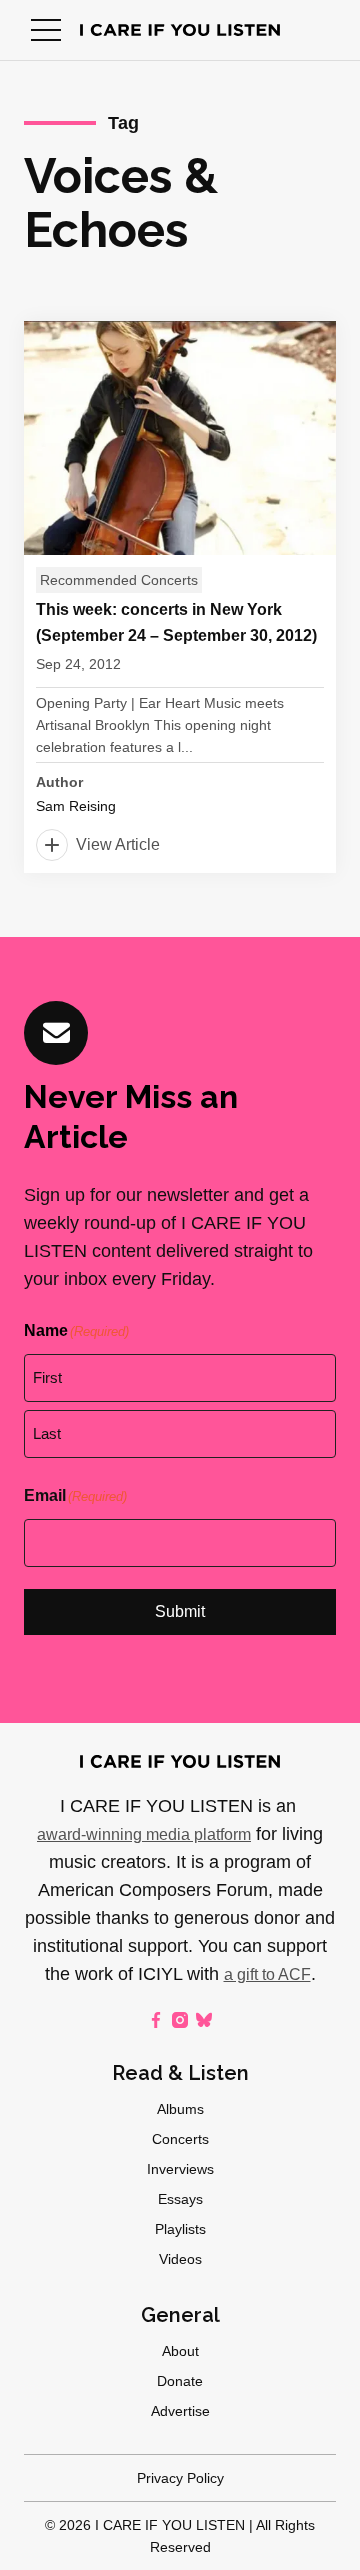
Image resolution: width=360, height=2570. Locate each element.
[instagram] (180, 2020)
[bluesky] (204, 2020)
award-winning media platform (144, 1834)
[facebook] (156, 2020)
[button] (46, 30)
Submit (180, 1611)
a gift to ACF (267, 1974)
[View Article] (180, 597)
